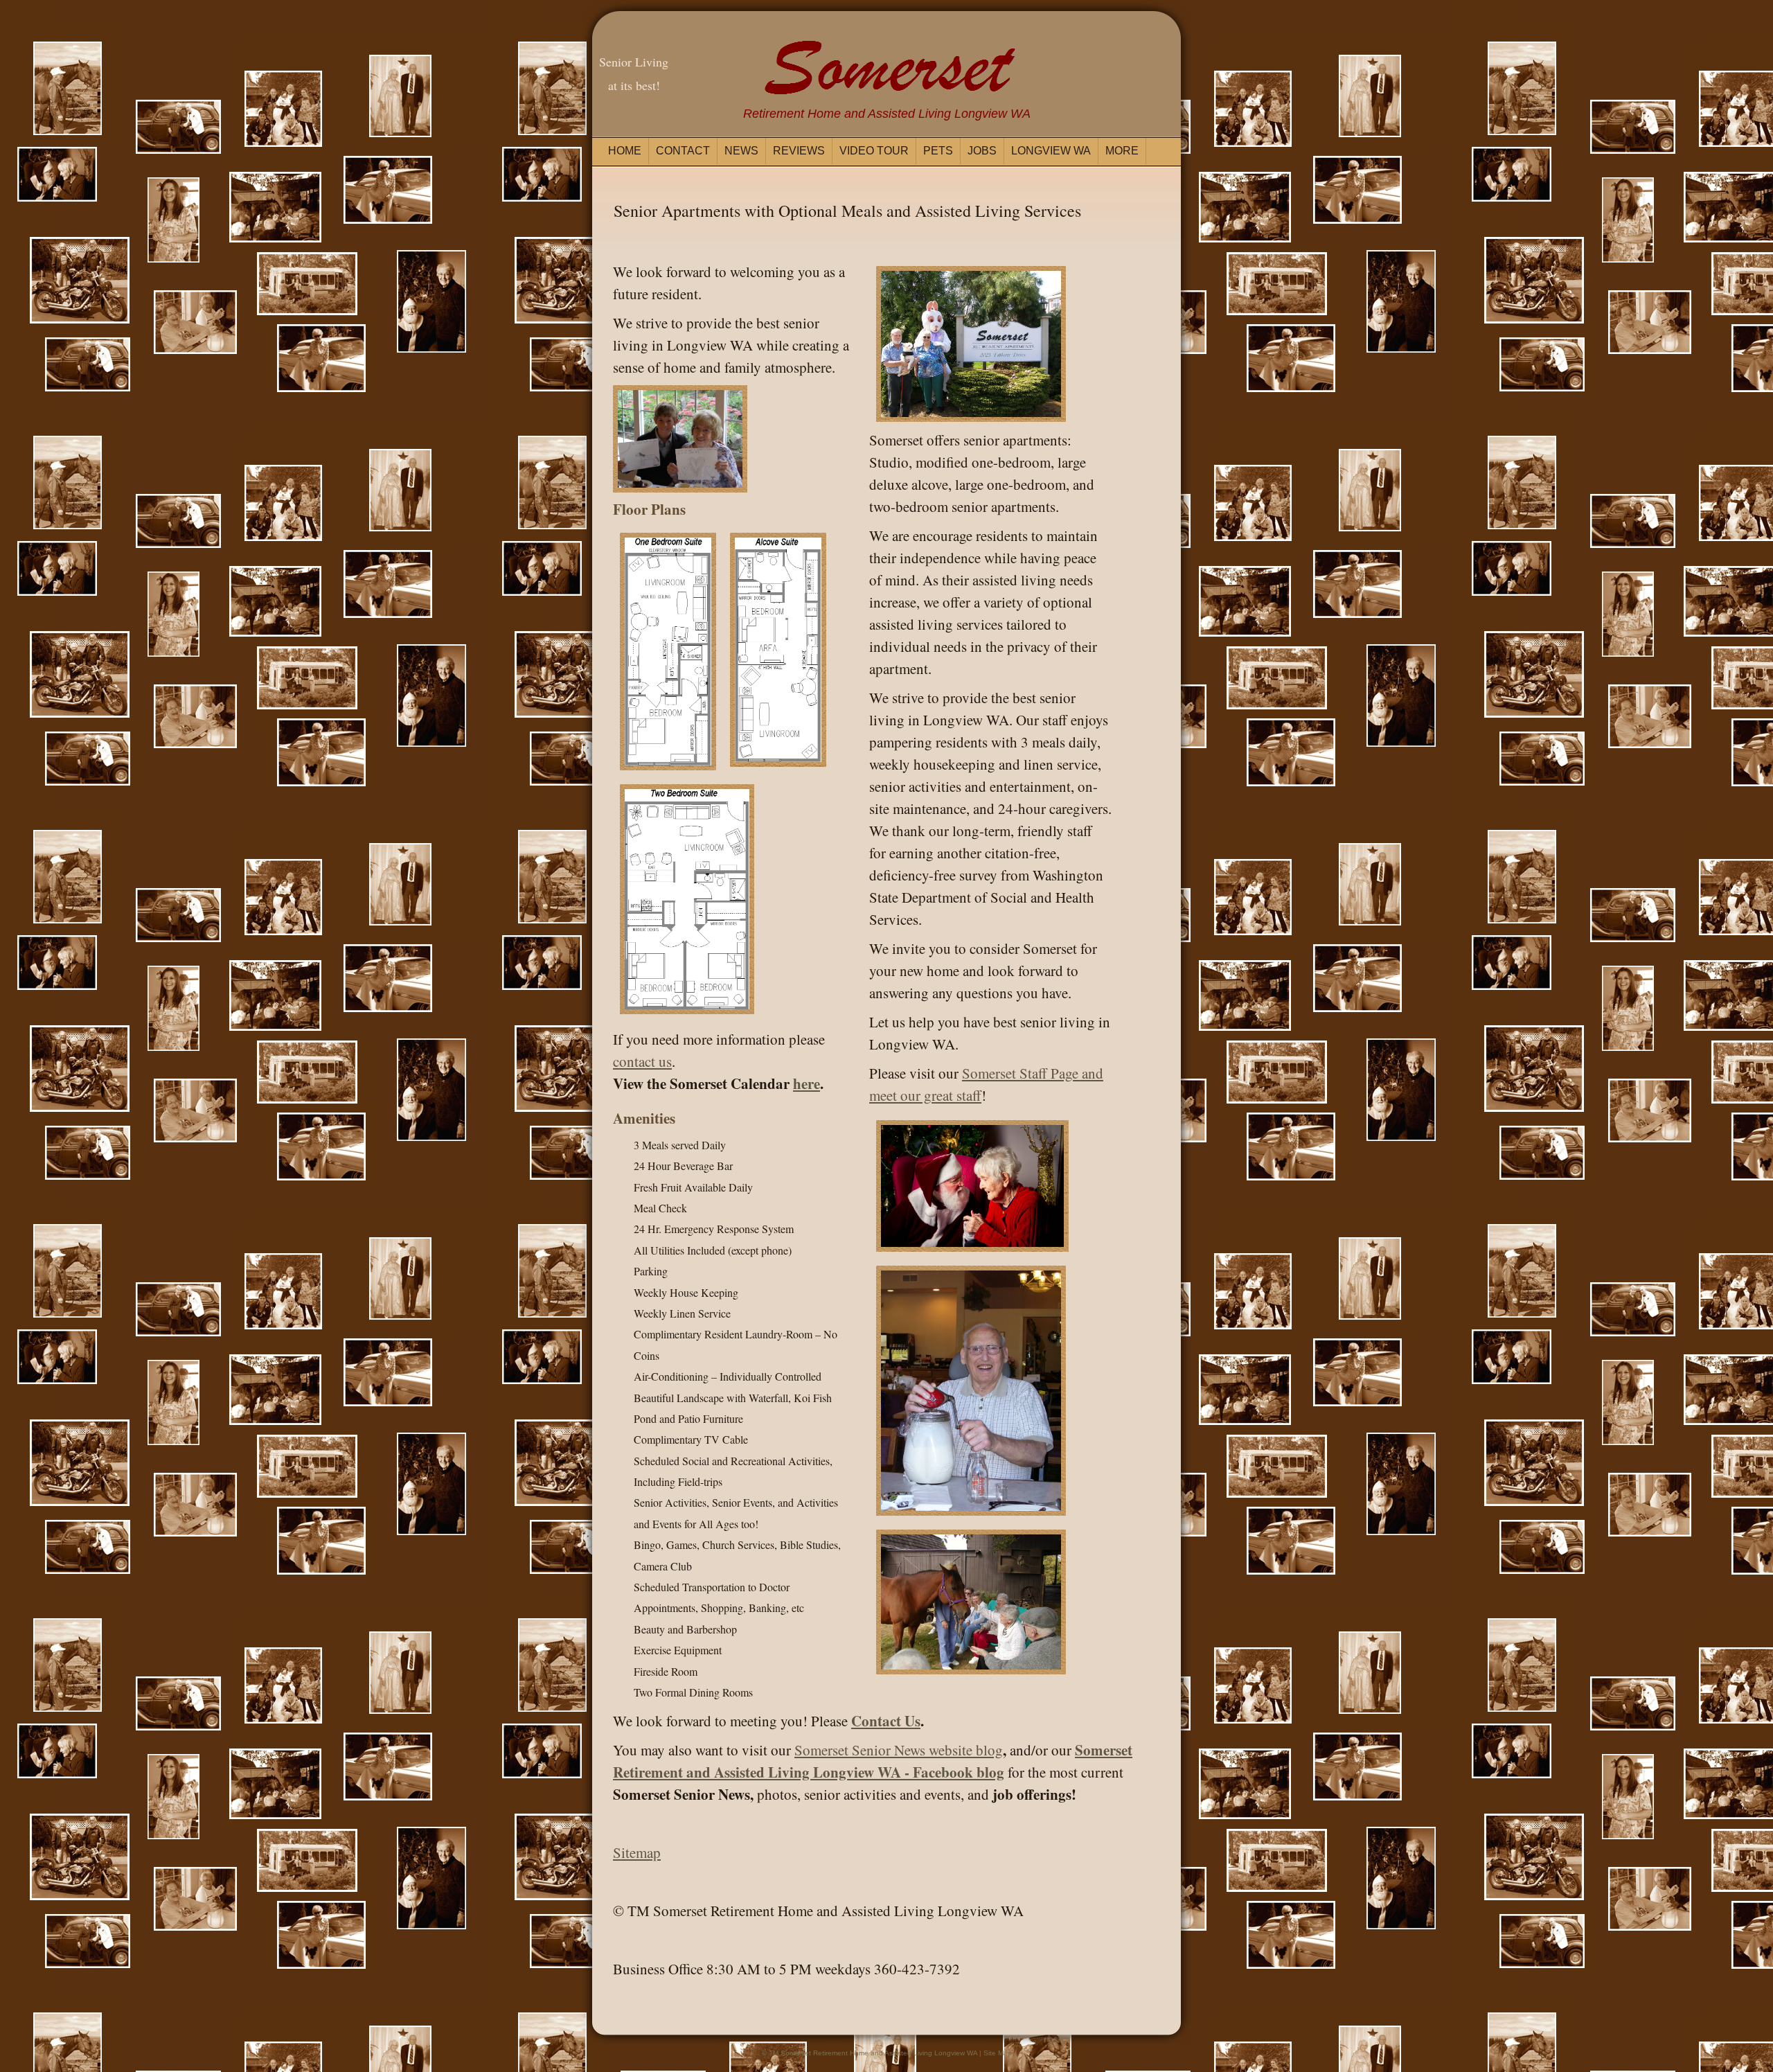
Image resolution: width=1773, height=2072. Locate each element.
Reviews (799, 151)
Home (625, 151)
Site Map (998, 2053)
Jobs (982, 151)
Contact (683, 151)
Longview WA (1051, 151)
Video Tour (874, 151)
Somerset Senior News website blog (899, 1750)
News (741, 151)
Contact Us (886, 1721)
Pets (938, 151)
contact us (642, 1061)
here (807, 1083)
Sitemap (637, 1852)
